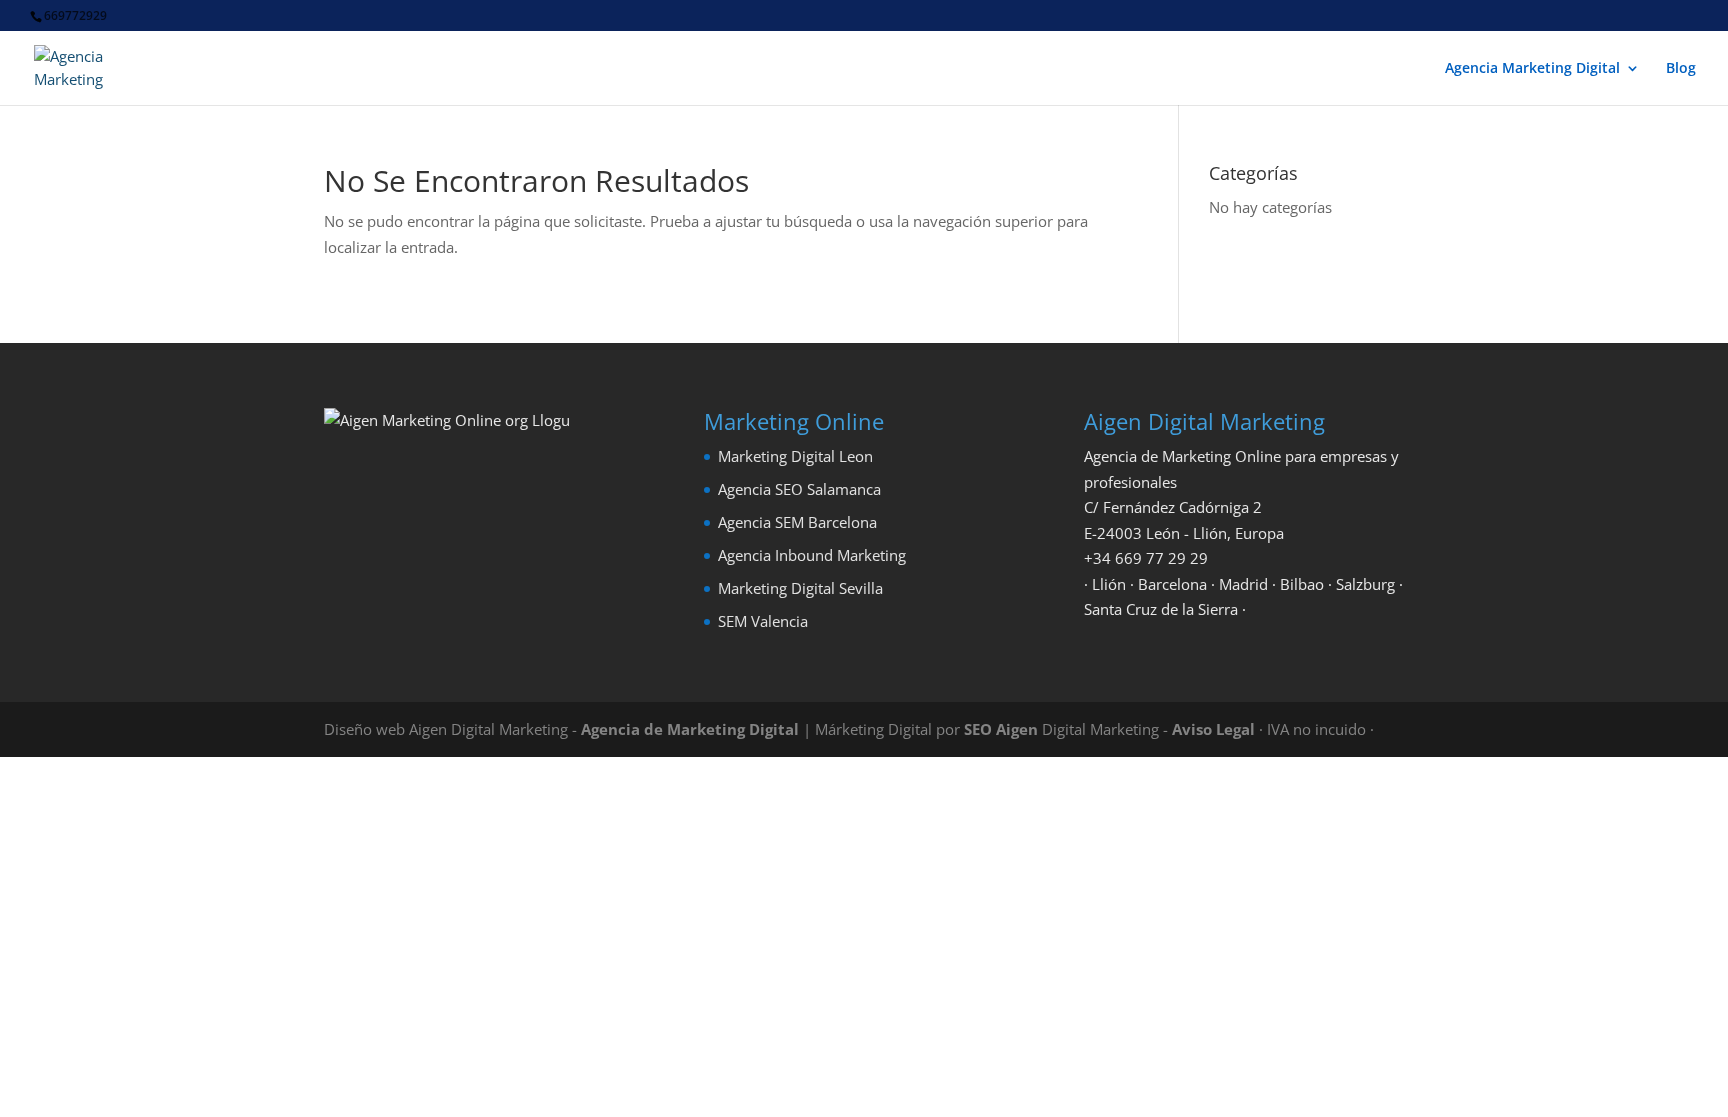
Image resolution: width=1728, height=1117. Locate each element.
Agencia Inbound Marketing (812, 555)
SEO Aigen (1001, 729)
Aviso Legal (1213, 729)
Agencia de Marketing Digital (690, 729)
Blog (1681, 69)
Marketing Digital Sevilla (800, 588)
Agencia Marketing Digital (1532, 69)
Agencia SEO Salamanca (799, 489)
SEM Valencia (763, 621)
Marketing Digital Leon (795, 456)
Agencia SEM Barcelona (797, 522)
